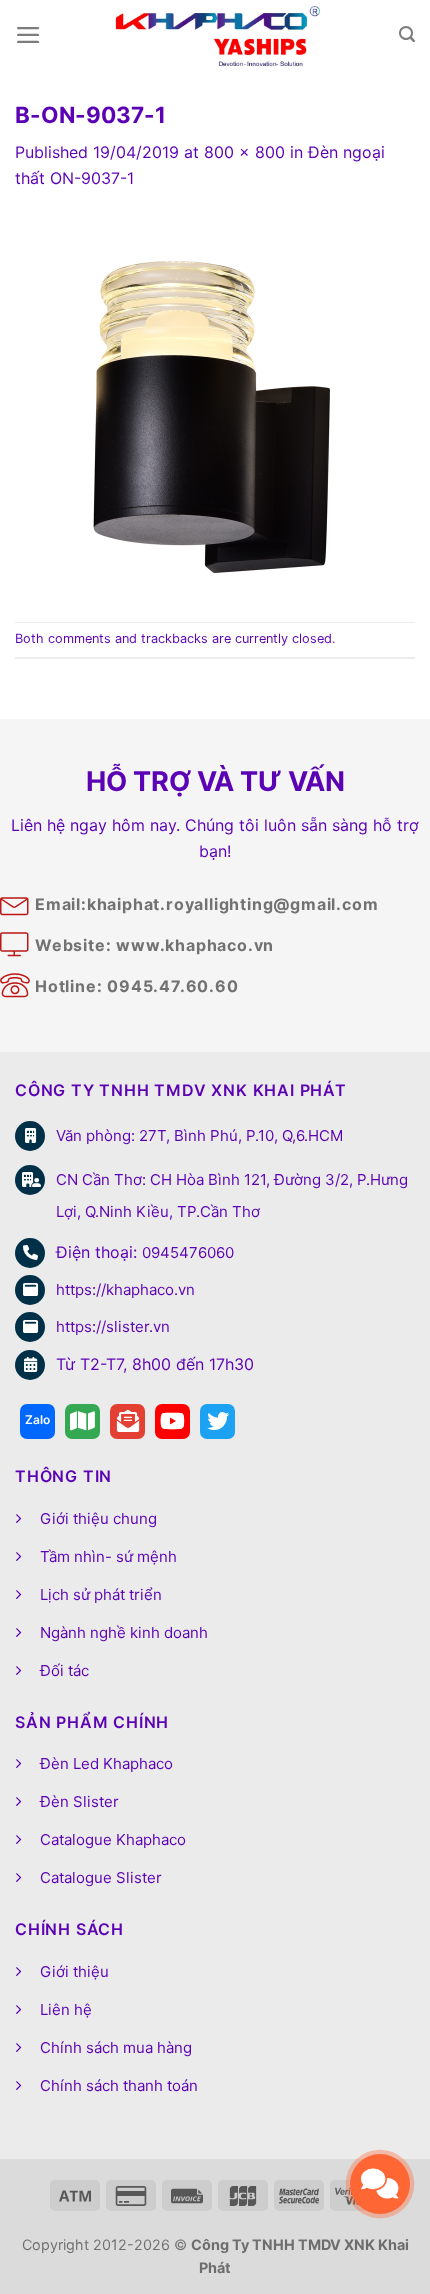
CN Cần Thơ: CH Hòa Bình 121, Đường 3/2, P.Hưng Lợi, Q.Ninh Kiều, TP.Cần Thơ (232, 1195)
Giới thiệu (74, 1971)
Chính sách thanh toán (119, 2085)
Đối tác (64, 1670)
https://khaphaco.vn (125, 1289)
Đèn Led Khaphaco (106, 1763)
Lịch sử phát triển (101, 1594)
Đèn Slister (79, 1801)
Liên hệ (66, 2009)
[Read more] (37, 1421)
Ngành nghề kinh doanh (124, 1632)
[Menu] (28, 35)
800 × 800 (244, 152)
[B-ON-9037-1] (215, 405)
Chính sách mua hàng (116, 2047)
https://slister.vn (113, 1326)
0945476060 (188, 1252)
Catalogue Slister (101, 1877)
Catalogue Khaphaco (113, 1839)
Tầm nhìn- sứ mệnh (108, 1556)
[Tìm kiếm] (407, 34)
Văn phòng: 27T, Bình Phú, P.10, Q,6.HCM (199, 1135)
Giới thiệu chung (98, 1518)
